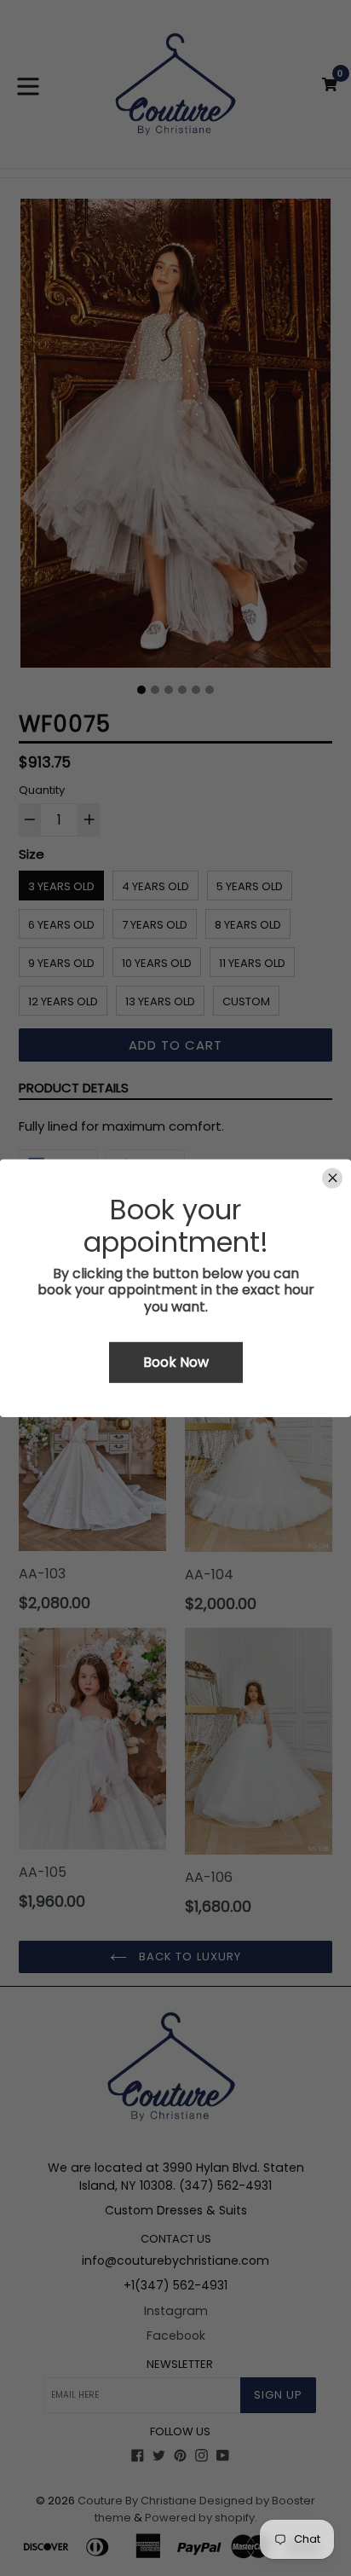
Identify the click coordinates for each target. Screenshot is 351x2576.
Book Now (176, 1362)
